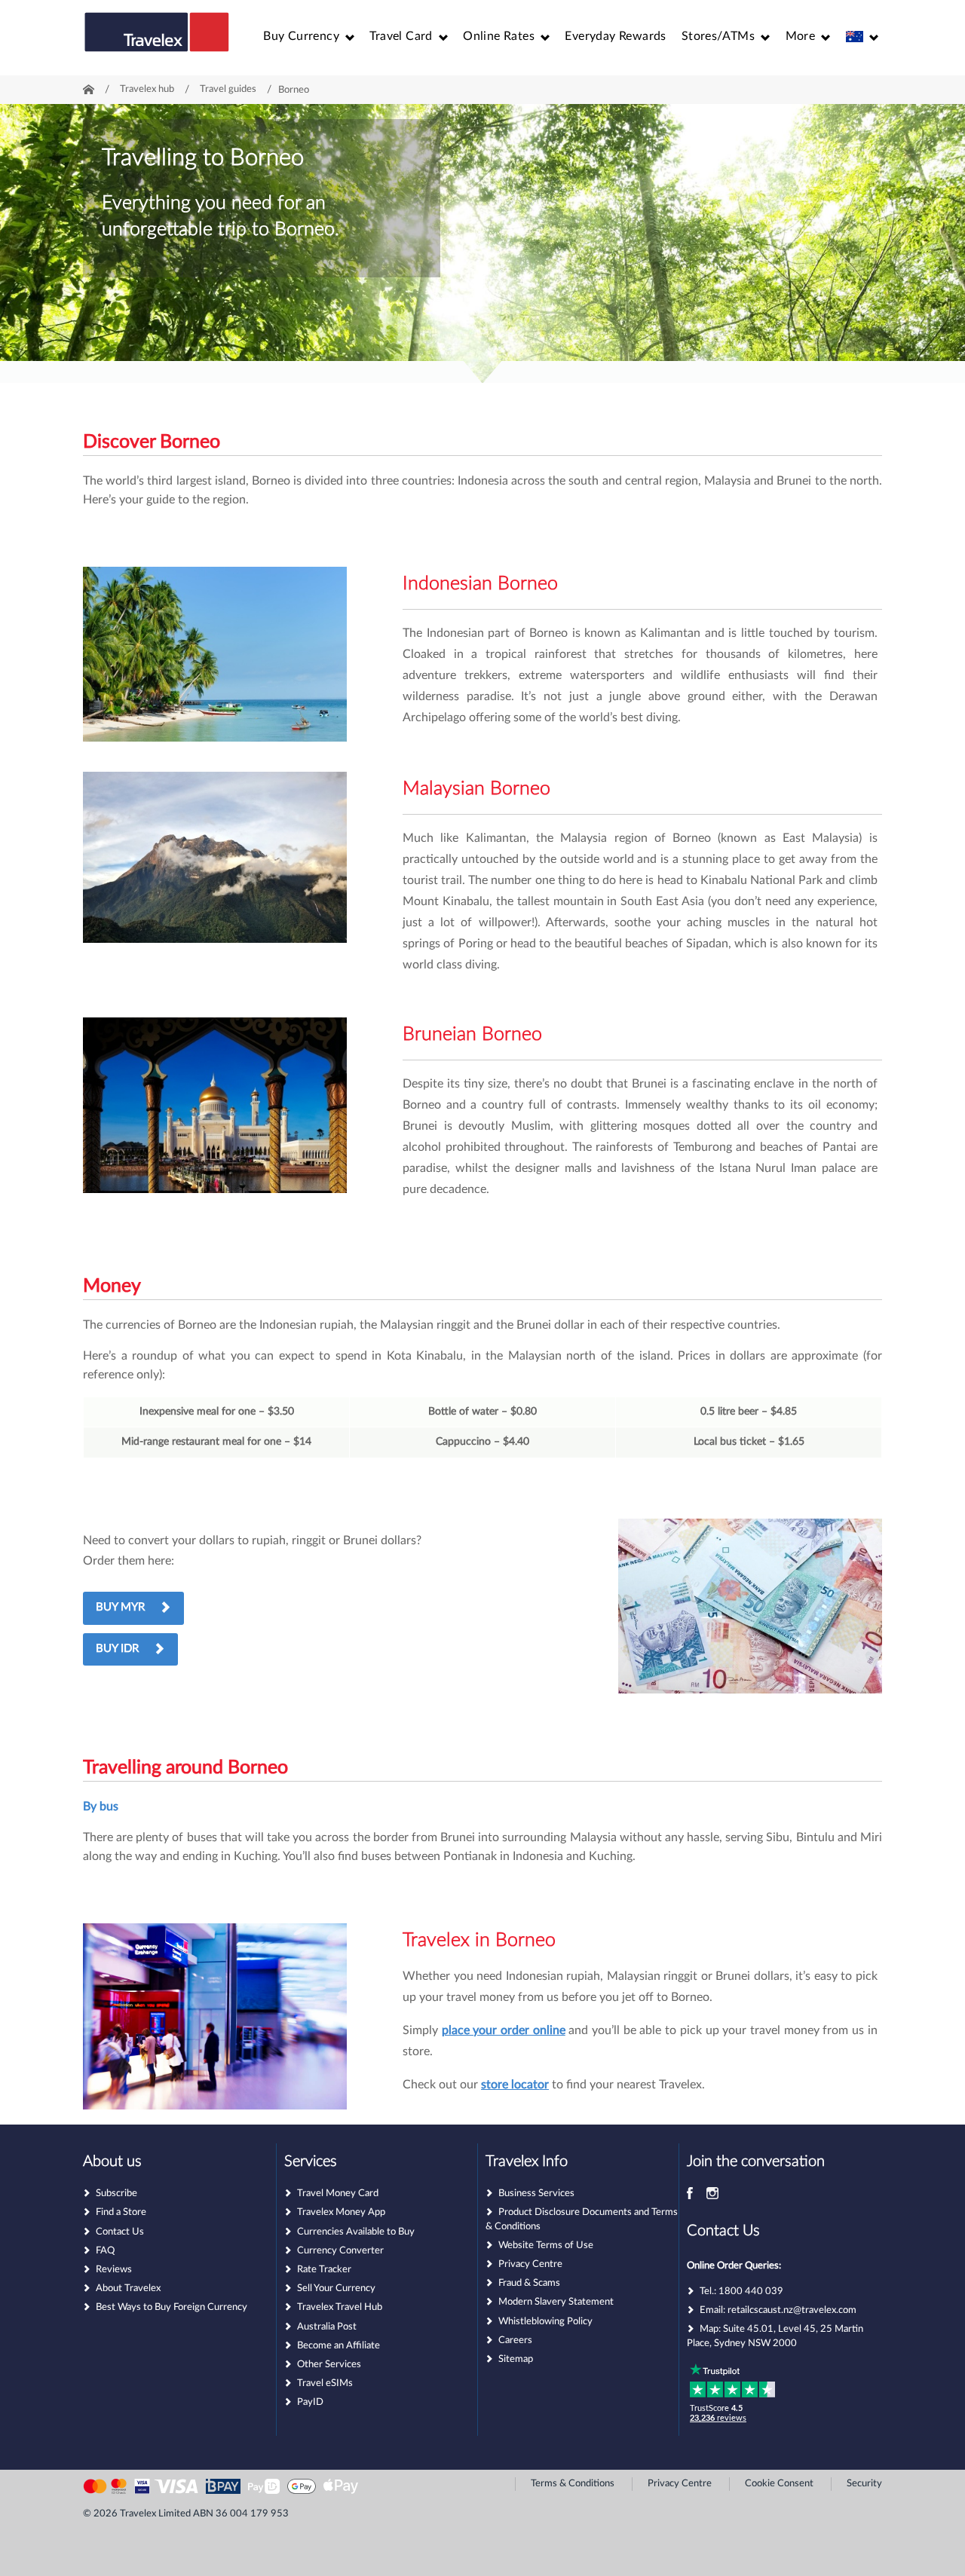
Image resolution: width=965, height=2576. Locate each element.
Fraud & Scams (529, 2283)
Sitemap (516, 2359)
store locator (515, 2085)
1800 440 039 (751, 2291)
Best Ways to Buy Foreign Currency (172, 2307)
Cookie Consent (779, 2484)
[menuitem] (309, 36)
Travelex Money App (341, 2212)
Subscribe (116, 2194)
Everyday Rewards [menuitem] (615, 36)
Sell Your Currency (336, 2288)
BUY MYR (120, 1607)
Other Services (329, 2365)
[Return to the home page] (157, 39)
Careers (515, 2340)
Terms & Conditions (573, 2484)
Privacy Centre (530, 2264)
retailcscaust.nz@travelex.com (792, 2310)
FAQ (105, 2251)
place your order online (504, 2030)
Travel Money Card (338, 2194)
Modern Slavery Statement (556, 2302)
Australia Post (327, 2327)
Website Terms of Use (546, 2246)
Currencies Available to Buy (356, 2232)
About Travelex (128, 2288)
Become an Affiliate (339, 2346)
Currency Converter (340, 2251)
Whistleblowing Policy (545, 2322)
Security (864, 2484)
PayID (310, 2402)
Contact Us (120, 2232)
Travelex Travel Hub (340, 2307)
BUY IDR (117, 1649)
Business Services (536, 2194)
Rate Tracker (324, 2270)
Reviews (114, 2270)
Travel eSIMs (325, 2383)
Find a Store (121, 2212)
